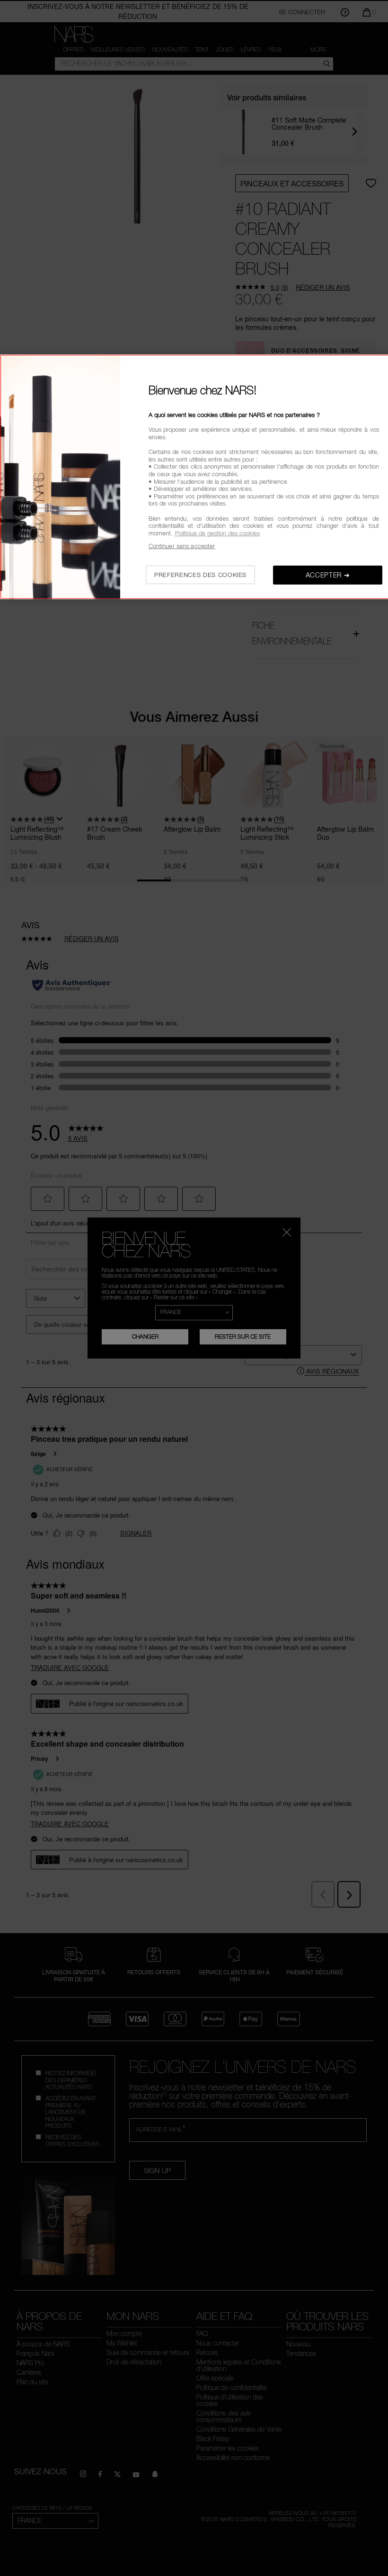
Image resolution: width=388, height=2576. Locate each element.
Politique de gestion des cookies (217, 533)
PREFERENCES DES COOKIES (200, 575)
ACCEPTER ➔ (328, 575)
